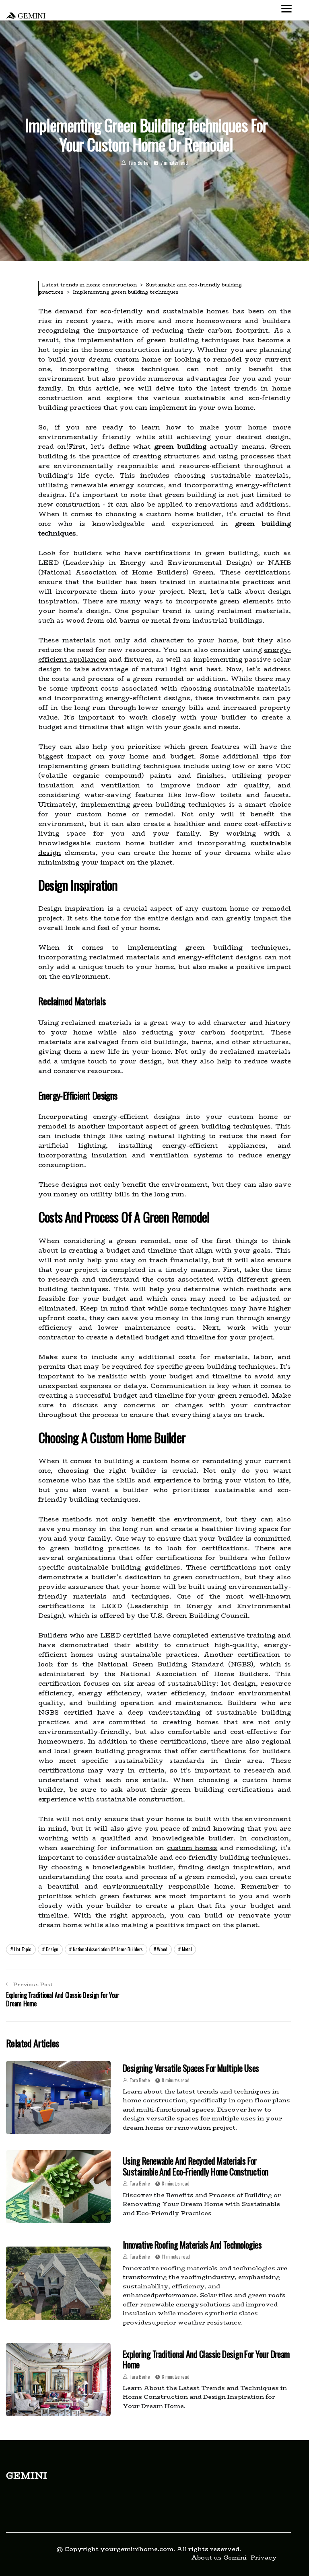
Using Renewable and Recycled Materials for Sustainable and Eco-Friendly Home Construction (196, 2166)
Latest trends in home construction (89, 285)
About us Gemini (219, 2557)
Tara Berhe (138, 163)
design (52, 1949)
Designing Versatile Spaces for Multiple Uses (191, 2068)
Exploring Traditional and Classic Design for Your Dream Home (206, 2359)
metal (187, 1949)
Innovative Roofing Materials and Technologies (192, 2245)
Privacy (264, 2557)
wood (162, 1949)
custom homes (192, 1848)
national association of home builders (108, 1949)
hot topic (23, 1949)
